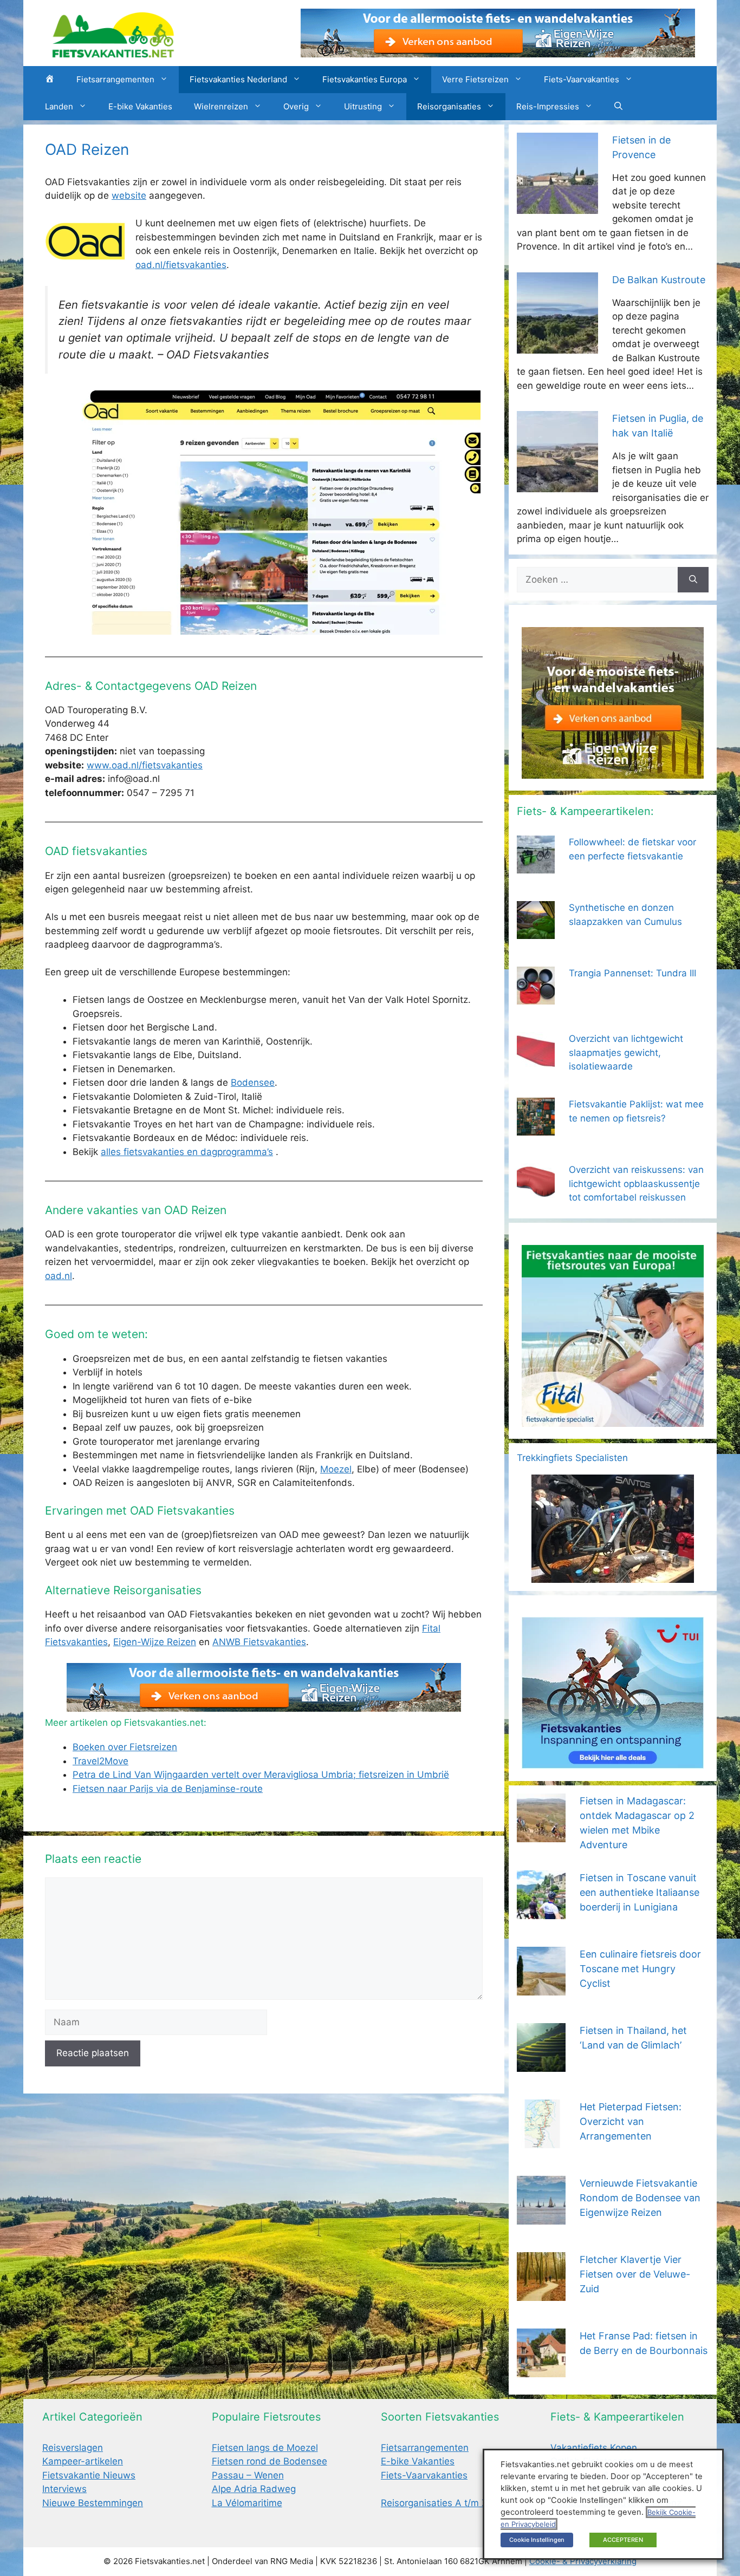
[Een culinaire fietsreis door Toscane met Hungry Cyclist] (541, 1988)
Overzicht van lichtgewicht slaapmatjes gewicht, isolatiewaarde (626, 1052)
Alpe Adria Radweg (254, 2489)
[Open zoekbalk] (618, 107)
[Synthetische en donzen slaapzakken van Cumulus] (536, 932)
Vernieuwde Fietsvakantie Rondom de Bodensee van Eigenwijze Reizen (640, 2198)
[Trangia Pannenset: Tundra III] (536, 997)
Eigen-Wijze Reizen (155, 1642)
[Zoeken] (693, 580)
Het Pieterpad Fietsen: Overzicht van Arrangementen (631, 2121)
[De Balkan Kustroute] (557, 346)
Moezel (336, 1469)
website (129, 195)
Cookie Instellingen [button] (537, 2540)
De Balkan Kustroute (659, 280)
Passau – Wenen (248, 2475)
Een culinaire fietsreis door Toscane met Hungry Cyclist (640, 1969)
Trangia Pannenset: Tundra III (632, 973)
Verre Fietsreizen (475, 79)
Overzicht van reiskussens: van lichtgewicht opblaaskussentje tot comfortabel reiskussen (636, 1183)
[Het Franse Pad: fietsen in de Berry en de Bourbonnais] (541, 2370)
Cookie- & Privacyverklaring (583, 2561)
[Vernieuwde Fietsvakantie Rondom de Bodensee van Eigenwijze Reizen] (541, 2217)
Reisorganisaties (449, 106)
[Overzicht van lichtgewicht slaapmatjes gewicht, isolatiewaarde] (536, 1063)
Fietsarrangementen (115, 79)
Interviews (64, 2489)
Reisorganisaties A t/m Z (434, 2503)
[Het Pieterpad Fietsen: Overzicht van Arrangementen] (541, 2141)
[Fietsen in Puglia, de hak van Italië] (557, 485)
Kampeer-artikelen (83, 2461)
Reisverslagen (73, 2448)
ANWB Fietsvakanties (259, 1642)
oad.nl (59, 1276)
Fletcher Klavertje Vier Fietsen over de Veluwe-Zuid (635, 2274)
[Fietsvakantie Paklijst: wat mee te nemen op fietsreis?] (536, 1129)
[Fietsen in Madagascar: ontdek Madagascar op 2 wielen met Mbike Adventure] (541, 1835)
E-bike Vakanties (140, 106)
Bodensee (253, 1082)
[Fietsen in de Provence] (557, 206)
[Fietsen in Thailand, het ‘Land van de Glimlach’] (541, 2064)
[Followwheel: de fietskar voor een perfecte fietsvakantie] (536, 866)
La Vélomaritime (247, 2503)
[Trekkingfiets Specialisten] (613, 1575)
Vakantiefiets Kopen (594, 2448)
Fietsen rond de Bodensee (270, 2461)
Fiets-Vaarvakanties (582, 79)
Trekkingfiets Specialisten (572, 1458)
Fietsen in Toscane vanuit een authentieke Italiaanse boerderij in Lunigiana (640, 1892)
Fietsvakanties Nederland (238, 79)
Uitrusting (363, 106)
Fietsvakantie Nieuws (89, 2475)
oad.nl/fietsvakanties (181, 265)
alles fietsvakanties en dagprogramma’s (187, 1152)
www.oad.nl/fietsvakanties (145, 765)
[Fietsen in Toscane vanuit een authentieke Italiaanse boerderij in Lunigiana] (541, 1912)
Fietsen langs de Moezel (265, 2448)
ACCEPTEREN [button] (623, 2540)
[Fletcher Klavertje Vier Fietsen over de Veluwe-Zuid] (541, 2293)
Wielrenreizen (221, 106)
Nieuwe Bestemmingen (93, 2503)
